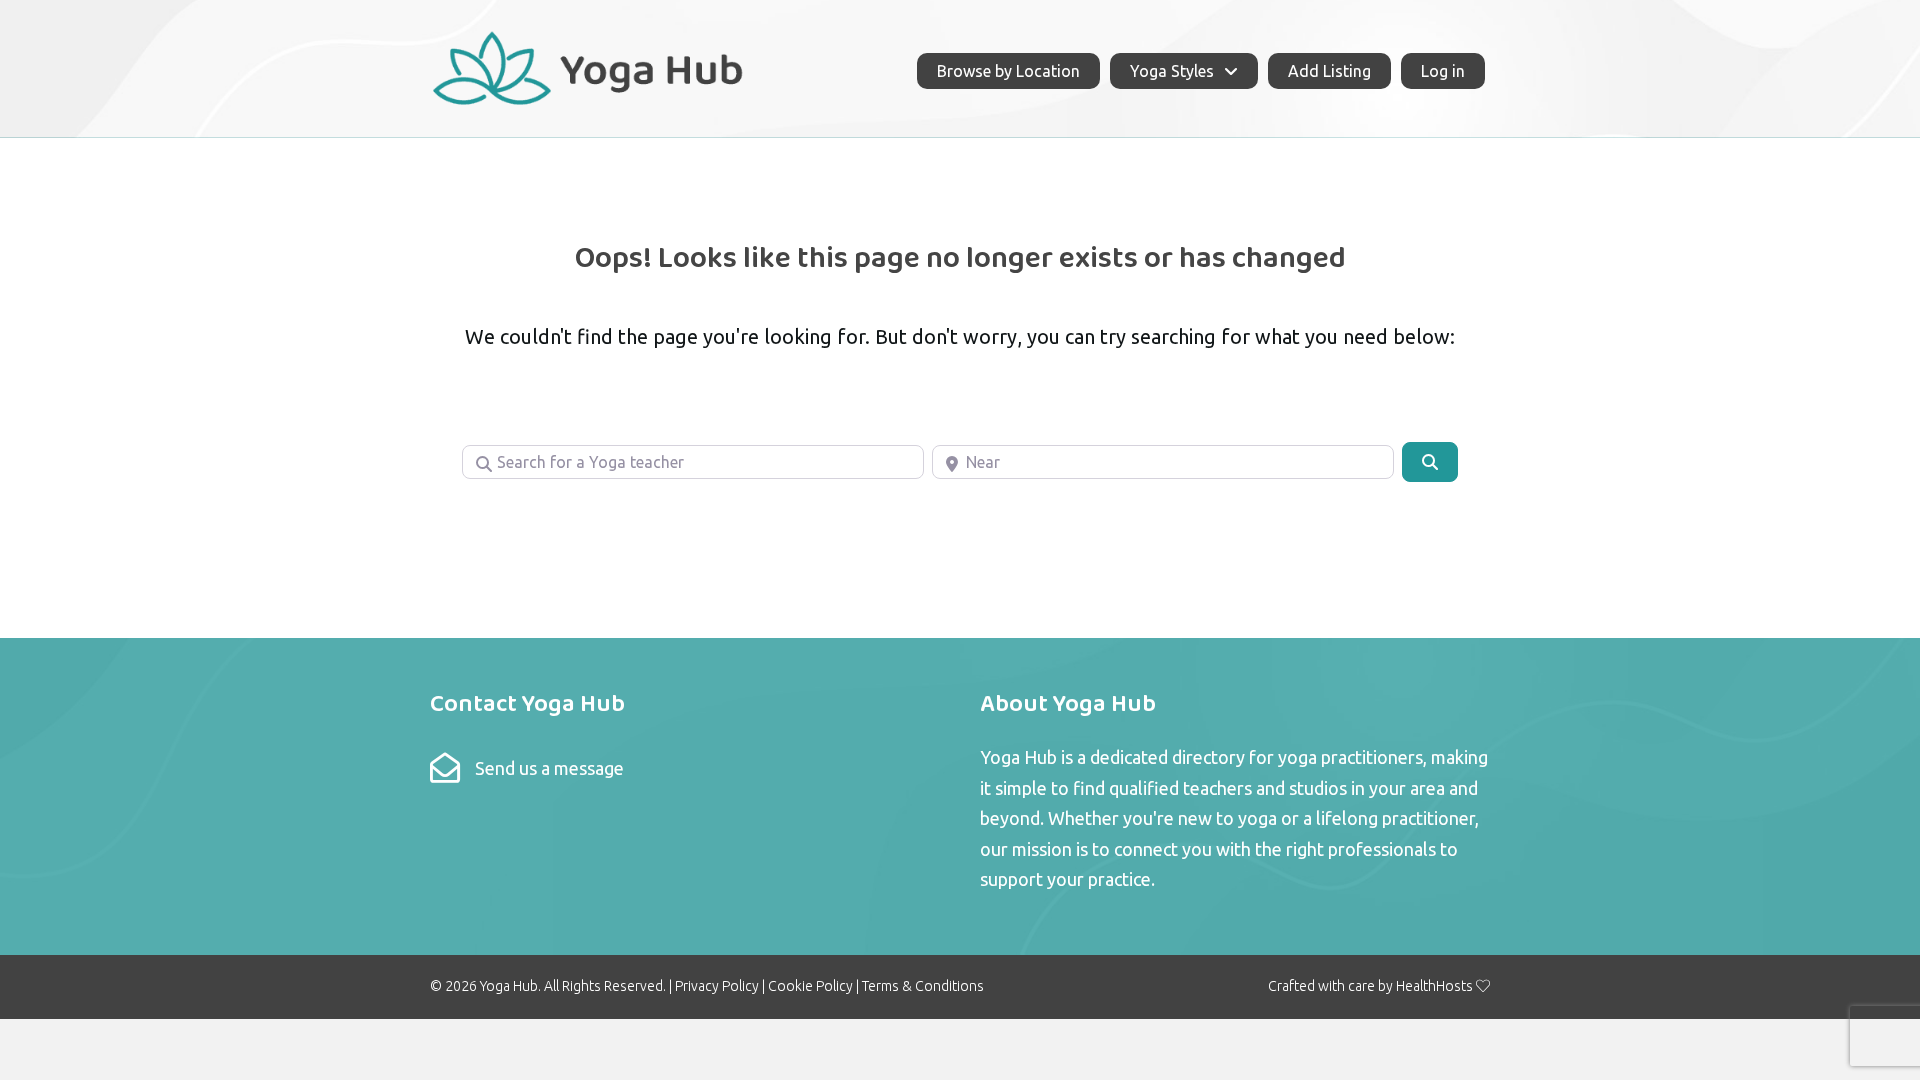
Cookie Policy (810, 986)
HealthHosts (1434, 986)
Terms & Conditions (923, 986)
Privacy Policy (717, 986)
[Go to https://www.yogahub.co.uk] (589, 66)
